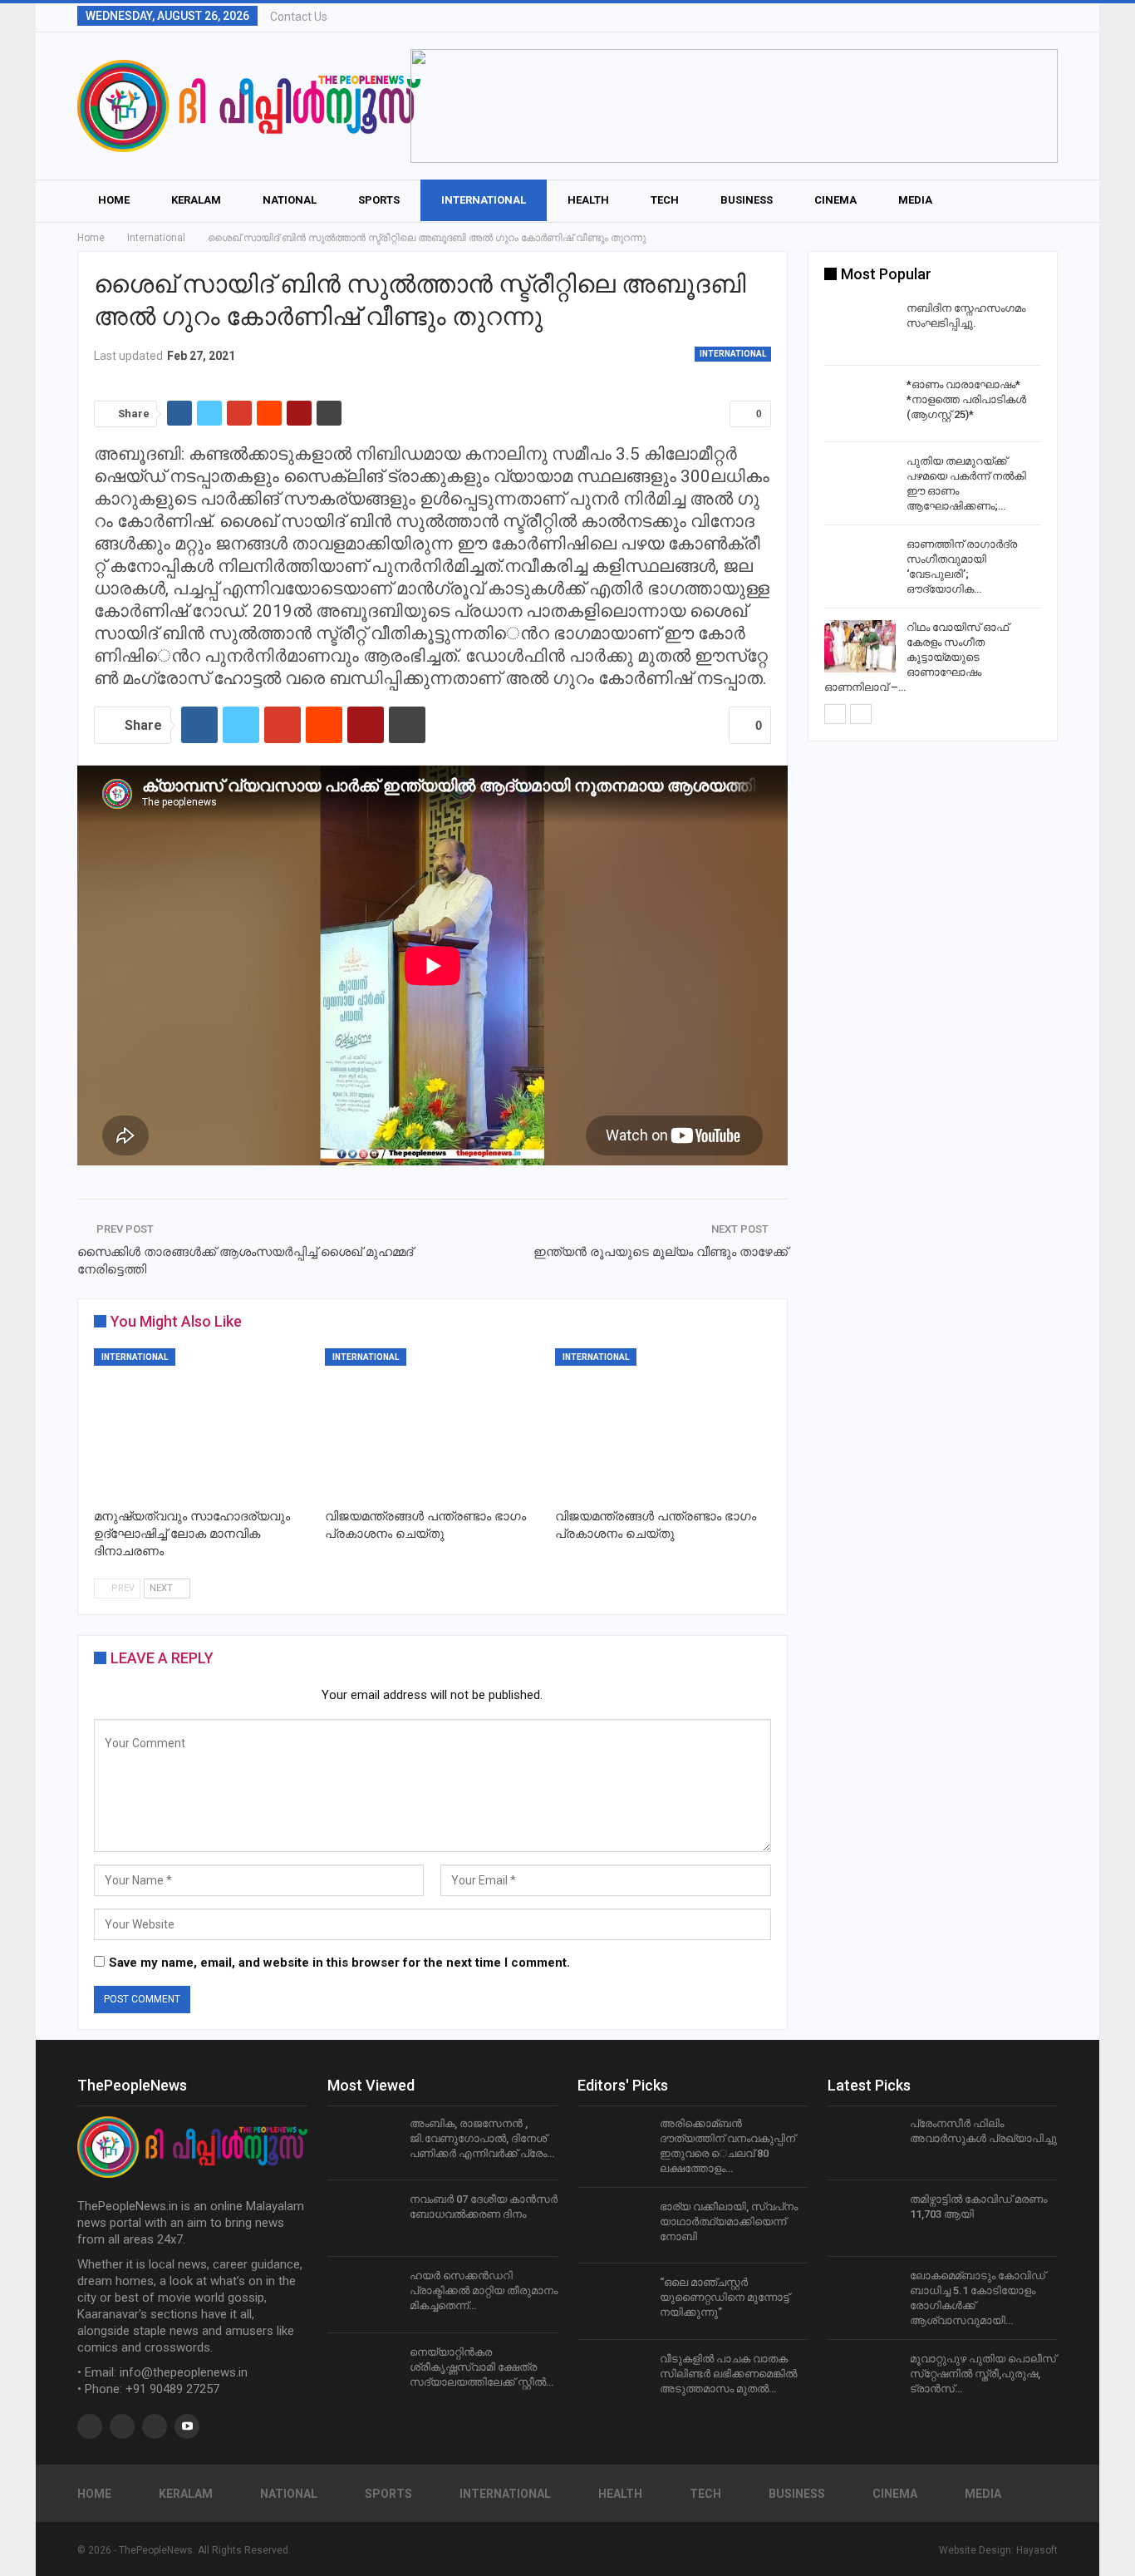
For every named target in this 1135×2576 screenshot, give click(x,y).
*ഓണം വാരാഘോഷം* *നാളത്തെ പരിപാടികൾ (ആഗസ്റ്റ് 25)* (966, 399)
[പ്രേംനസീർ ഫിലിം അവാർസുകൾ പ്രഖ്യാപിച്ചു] (863, 2143)
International (484, 200)
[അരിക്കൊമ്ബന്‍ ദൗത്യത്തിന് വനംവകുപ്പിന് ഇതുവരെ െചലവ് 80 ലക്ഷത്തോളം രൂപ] (613, 2143)
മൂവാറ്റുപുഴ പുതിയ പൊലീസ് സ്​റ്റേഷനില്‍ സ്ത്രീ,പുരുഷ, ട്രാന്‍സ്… (983, 2374)
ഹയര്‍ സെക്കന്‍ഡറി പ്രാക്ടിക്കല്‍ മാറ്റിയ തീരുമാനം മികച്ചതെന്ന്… (484, 2290)
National (290, 200)
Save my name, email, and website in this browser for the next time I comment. (339, 1963)
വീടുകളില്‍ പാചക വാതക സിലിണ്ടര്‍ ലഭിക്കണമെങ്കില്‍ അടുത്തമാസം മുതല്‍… (728, 2374)
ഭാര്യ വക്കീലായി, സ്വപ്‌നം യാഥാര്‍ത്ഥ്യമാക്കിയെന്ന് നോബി (729, 2221)
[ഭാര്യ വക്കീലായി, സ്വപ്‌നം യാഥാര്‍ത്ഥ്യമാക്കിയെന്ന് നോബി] (613, 2226)
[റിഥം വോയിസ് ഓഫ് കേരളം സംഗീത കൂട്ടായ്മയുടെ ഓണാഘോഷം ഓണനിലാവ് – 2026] (860, 647)
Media (915, 200)
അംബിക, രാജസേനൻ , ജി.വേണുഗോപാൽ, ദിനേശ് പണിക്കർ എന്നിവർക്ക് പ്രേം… (482, 2138)
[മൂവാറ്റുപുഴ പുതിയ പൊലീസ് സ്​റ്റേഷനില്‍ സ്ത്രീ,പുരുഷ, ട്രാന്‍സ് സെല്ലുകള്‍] (863, 2378)
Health (588, 200)
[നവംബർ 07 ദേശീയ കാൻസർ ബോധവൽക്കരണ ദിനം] (363, 2219)
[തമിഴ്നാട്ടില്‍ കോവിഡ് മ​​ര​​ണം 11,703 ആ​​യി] (863, 2219)
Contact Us (299, 17)
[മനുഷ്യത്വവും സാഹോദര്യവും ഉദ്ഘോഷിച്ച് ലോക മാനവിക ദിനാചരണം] (202, 1424)
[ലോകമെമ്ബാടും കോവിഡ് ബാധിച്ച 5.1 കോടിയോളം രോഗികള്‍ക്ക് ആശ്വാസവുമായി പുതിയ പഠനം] (863, 2295)
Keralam (196, 200)
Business (747, 200)
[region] (734, 106)
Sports (379, 200)
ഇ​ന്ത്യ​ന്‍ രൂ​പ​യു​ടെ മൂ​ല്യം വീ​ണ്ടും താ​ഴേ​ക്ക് (661, 1252)
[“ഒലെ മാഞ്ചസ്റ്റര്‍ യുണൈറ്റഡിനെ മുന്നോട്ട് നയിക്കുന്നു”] (613, 2302)
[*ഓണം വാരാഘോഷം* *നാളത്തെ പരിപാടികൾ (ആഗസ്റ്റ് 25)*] (860, 404)
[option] (933, 500)
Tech (665, 200)
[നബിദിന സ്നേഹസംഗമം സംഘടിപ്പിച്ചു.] (860, 328)
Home (114, 200)
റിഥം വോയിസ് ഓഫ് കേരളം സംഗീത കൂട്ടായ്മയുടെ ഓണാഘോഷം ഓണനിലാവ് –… (916, 657)
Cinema (835, 200)
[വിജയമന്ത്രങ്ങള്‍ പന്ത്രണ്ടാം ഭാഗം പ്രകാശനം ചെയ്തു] (433, 1424)
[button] (734, 106)
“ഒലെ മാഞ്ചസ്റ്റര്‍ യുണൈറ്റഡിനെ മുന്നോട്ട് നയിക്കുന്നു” (725, 2297)
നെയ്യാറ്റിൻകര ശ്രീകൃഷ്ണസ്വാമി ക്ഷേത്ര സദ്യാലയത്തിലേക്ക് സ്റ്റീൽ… (482, 2367)
